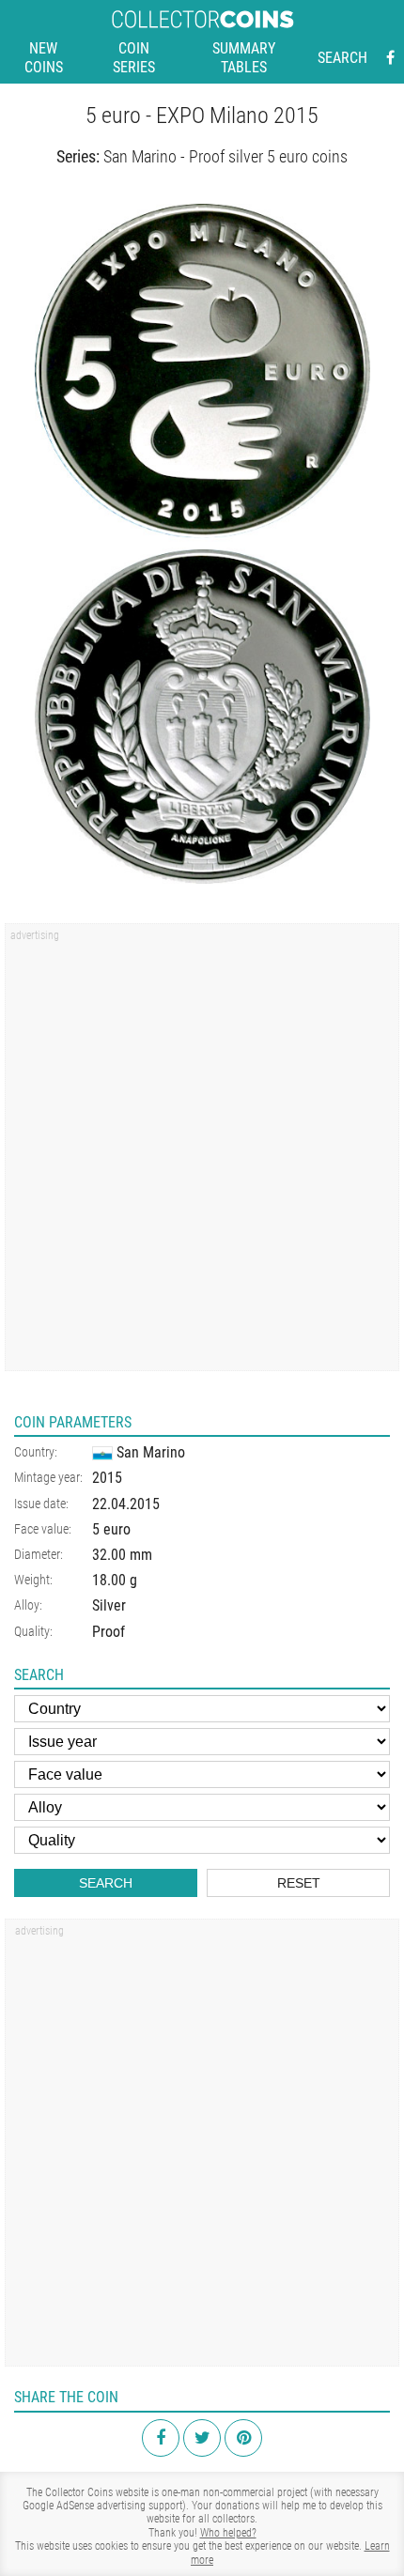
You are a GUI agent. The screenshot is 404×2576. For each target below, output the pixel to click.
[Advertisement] (202, 1153)
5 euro (111, 1529)
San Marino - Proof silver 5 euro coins (225, 156)
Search (342, 58)
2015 (107, 1478)
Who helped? (228, 2533)
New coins (44, 58)
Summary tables (244, 58)
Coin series (134, 58)
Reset (299, 1883)
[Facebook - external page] (390, 58)
